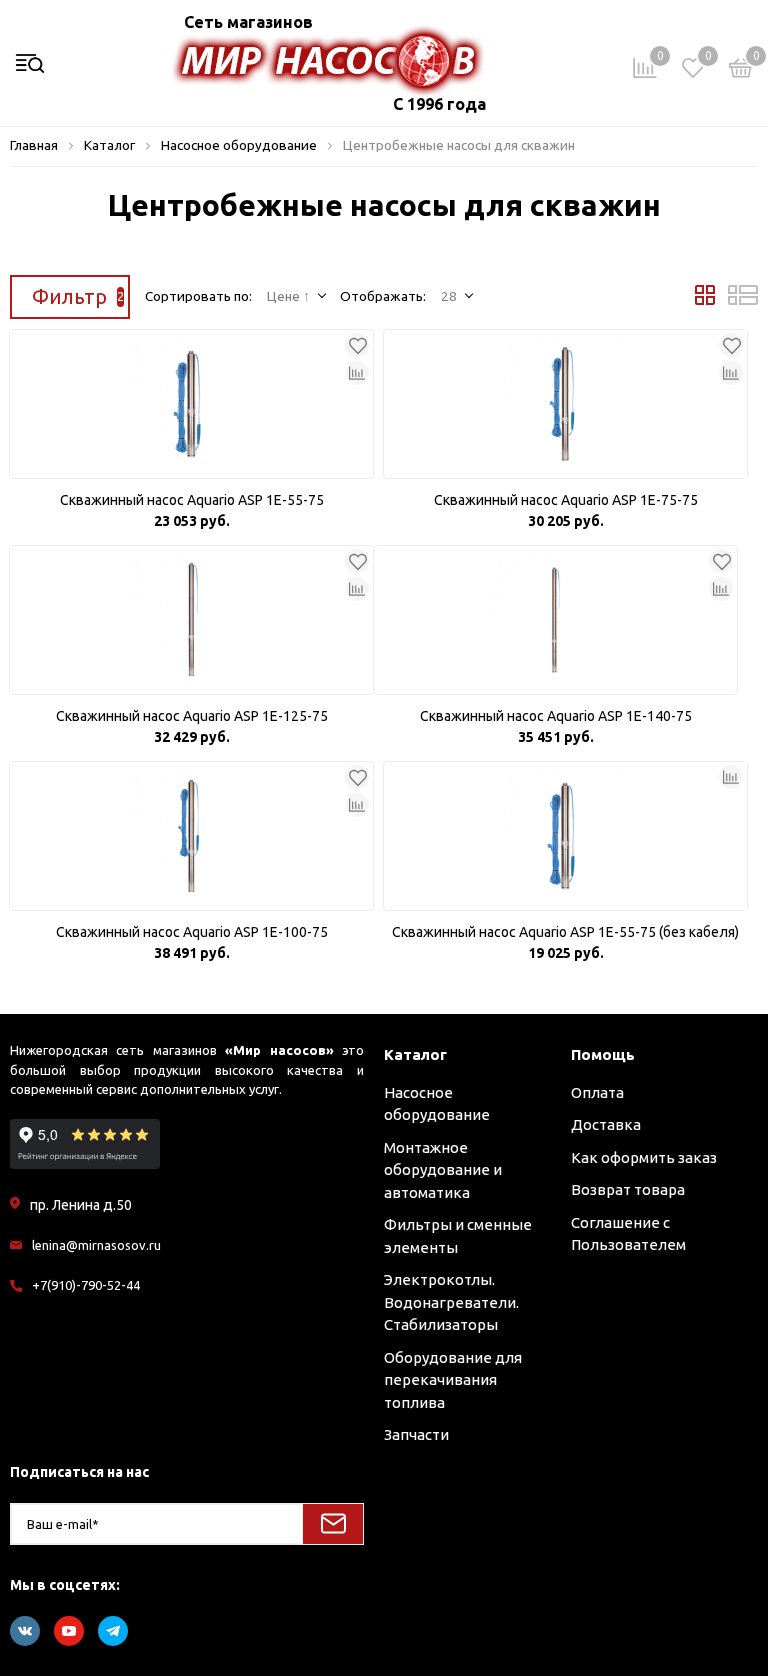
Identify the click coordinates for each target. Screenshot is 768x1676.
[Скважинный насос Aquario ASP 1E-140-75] (555, 620)
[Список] (743, 300)
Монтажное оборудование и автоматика (443, 1170)
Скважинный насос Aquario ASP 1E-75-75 (566, 500)
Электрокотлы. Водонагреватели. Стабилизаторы (451, 1302)
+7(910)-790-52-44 (86, 1285)
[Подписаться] (333, 1524)
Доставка (606, 1124)
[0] (741, 71)
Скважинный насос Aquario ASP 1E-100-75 (192, 932)
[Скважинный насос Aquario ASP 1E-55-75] (191, 404)
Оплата (597, 1092)
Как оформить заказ (644, 1157)
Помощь (603, 1054)
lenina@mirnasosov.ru (96, 1245)
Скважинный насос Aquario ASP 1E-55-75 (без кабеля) (565, 932)
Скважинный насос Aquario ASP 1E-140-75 (556, 716)
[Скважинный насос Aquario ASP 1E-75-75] (565, 404)
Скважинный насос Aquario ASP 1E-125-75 (192, 716)
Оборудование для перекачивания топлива (453, 1380)
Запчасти (416, 1434)
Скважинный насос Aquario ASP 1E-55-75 (192, 500)
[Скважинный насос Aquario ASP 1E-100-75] (191, 836)
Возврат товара (628, 1189)
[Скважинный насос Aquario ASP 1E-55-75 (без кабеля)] (565, 836)
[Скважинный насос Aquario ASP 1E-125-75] (191, 620)
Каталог (415, 1054)
